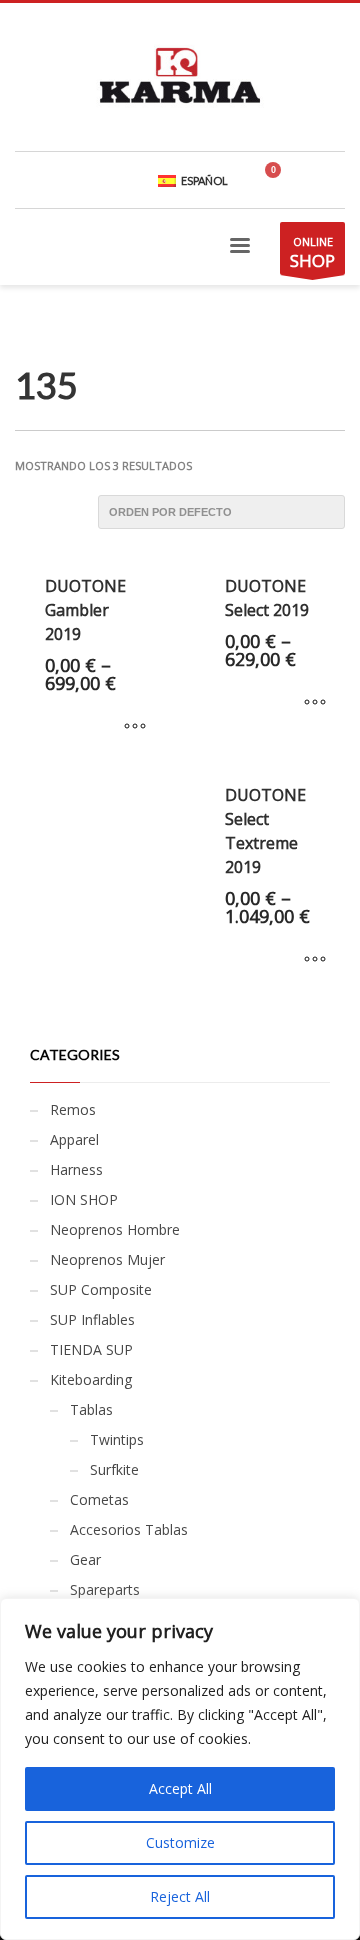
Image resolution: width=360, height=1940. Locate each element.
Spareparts (105, 1589)
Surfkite (114, 1469)
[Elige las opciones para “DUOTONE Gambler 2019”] (135, 727)
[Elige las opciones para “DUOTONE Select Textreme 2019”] (315, 960)
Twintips (117, 1439)
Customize (180, 1842)
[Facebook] (330, 180)
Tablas (91, 1409)
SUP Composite (101, 1289)
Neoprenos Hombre (115, 1229)
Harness (76, 1169)
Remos (73, 1109)
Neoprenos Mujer (107, 1259)
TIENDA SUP (91, 1349)
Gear (85, 1559)
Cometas (99, 1499)
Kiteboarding (91, 1379)
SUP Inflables (92, 1319)
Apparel (74, 1139)
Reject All (180, 1896)
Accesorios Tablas (129, 1529)
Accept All (180, 1788)
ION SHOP (84, 1199)
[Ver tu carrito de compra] (281, 180)
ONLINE (312, 253)
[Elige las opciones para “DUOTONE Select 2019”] (315, 703)
